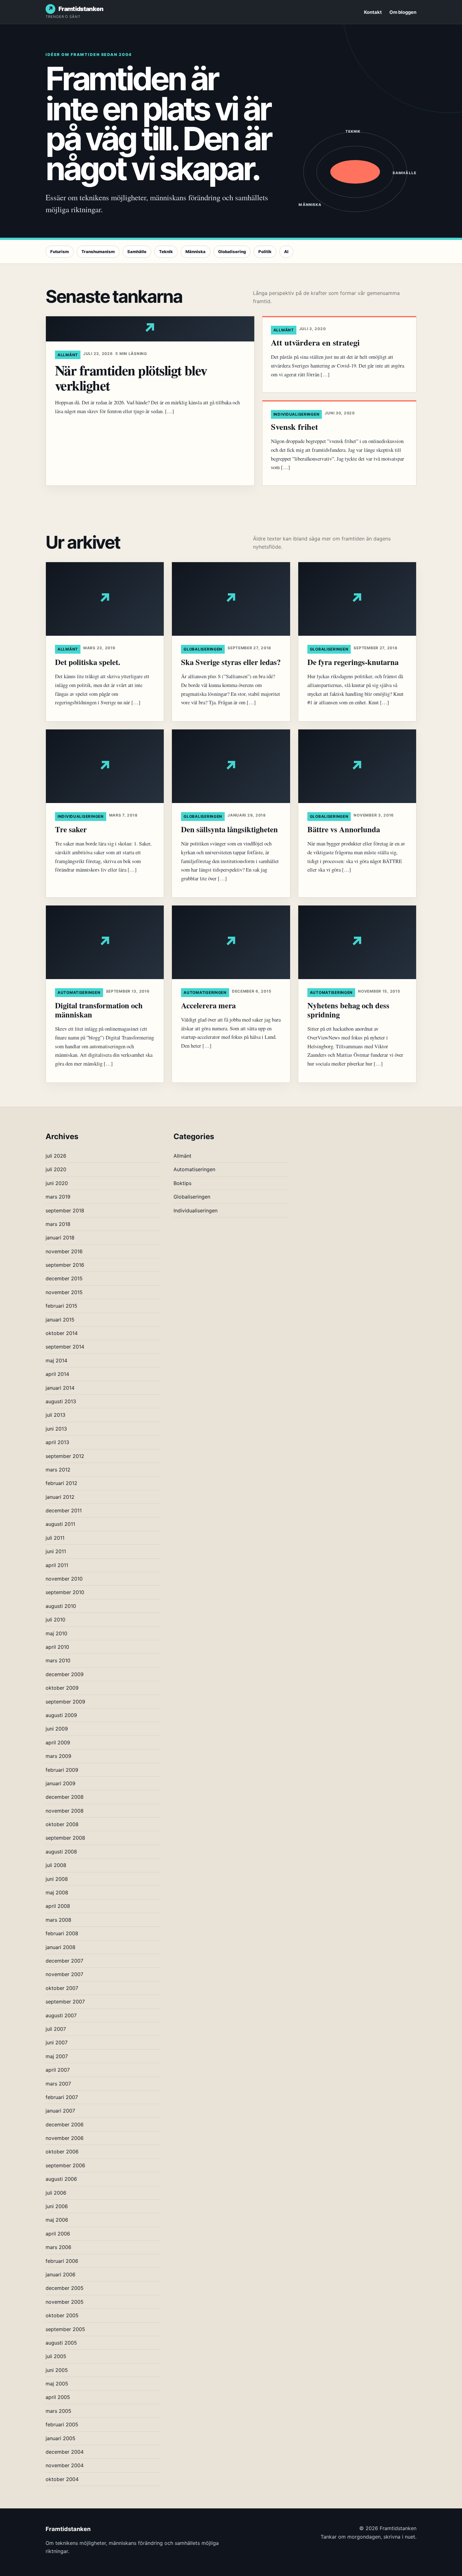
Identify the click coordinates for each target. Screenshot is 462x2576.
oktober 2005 (62, 2315)
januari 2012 (60, 1497)
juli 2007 (56, 2029)
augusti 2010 (61, 1606)
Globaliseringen (203, 649)
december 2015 (64, 1278)
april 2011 (57, 1565)
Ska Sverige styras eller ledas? (231, 662)
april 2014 (57, 1374)
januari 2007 (60, 2111)
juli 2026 (56, 1156)
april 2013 (57, 1442)
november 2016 (64, 1251)
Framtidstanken (81, 9)
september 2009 (65, 1702)
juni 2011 (56, 1551)
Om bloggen (403, 12)
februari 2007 (62, 2097)
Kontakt (373, 12)
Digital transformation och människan (99, 1010)
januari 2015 (60, 1320)
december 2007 (64, 1961)
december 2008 (65, 1797)
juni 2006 (57, 2206)
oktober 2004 (62, 2479)
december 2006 (65, 2125)
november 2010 (64, 1579)
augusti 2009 (61, 1715)
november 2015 (64, 1292)
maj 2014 (56, 1360)
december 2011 (64, 1510)
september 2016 (65, 1265)
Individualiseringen (297, 414)
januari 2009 (60, 1783)
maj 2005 (57, 2384)
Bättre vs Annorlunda (344, 829)
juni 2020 (57, 1183)
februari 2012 (61, 1483)
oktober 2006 (62, 2152)
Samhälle (137, 252)
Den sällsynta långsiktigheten (229, 829)
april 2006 (58, 2234)
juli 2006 (56, 2193)
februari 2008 (62, 1933)
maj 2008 (57, 1892)
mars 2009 (58, 1756)
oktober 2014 (62, 1333)
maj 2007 (57, 2056)
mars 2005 (58, 2411)
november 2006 (65, 2138)
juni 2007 (57, 2042)
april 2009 (58, 1742)
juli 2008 (56, 1865)
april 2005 (58, 2397)
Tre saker (71, 829)
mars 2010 (58, 1660)
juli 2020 (56, 1169)
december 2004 (65, 2452)
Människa (195, 252)
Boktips (182, 1183)
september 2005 (65, 2329)
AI (286, 252)
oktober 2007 (62, 1988)
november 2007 (64, 1974)
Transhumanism (98, 252)
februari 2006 (62, 2261)
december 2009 (65, 1674)
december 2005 (65, 2288)
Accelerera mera (208, 1005)
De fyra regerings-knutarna (353, 662)
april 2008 (58, 1906)
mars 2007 (58, 2084)
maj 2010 (56, 1633)
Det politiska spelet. (88, 662)
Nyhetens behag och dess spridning (348, 1010)
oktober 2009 (62, 1688)
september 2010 (65, 1592)
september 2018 (65, 1210)
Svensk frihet (294, 427)
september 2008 (65, 1838)
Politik (265, 252)
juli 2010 (55, 1620)
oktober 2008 (62, 1824)
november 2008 (65, 1811)
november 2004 (65, 2465)
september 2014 (65, 1347)
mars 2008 (58, 1920)
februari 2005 (62, 2424)
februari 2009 (62, 1770)
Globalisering (232, 252)
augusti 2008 (61, 1852)
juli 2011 (55, 1538)
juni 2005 (57, 2370)
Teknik (166, 252)
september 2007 (65, 2002)
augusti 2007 (61, 2015)
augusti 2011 (60, 1524)
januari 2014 (60, 1388)
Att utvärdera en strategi (315, 342)
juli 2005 (56, 2356)
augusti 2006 (61, 2179)
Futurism (60, 252)
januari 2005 (60, 2438)
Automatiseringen (79, 992)
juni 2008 (57, 1879)
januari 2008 (60, 1947)
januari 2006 (60, 2274)
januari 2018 (60, 1238)
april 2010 (57, 1647)
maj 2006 (57, 2220)
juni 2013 (56, 1429)
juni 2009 (57, 1729)
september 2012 (65, 1456)
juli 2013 (55, 1415)
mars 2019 (58, 1197)
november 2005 (65, 2302)
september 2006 (65, 2165)
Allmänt (68, 355)
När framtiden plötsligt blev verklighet (131, 378)
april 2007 (58, 2070)
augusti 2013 (61, 1401)
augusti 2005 (61, 2343)
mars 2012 (58, 1470)
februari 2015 (61, 1306)
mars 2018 (58, 1224)
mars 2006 (58, 2247)
